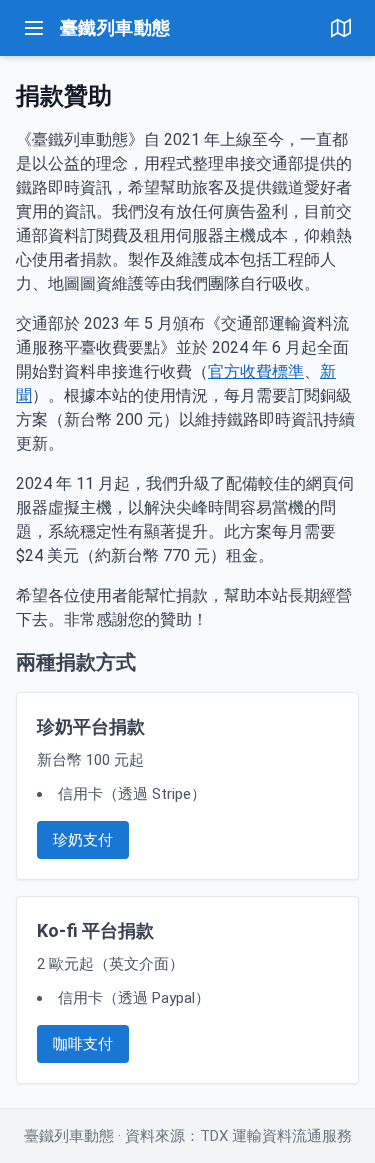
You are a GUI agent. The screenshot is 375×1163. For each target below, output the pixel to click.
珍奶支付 (83, 840)
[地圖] (341, 28)
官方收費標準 (256, 371)
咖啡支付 (83, 1044)
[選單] (34, 28)
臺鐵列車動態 (115, 27)
